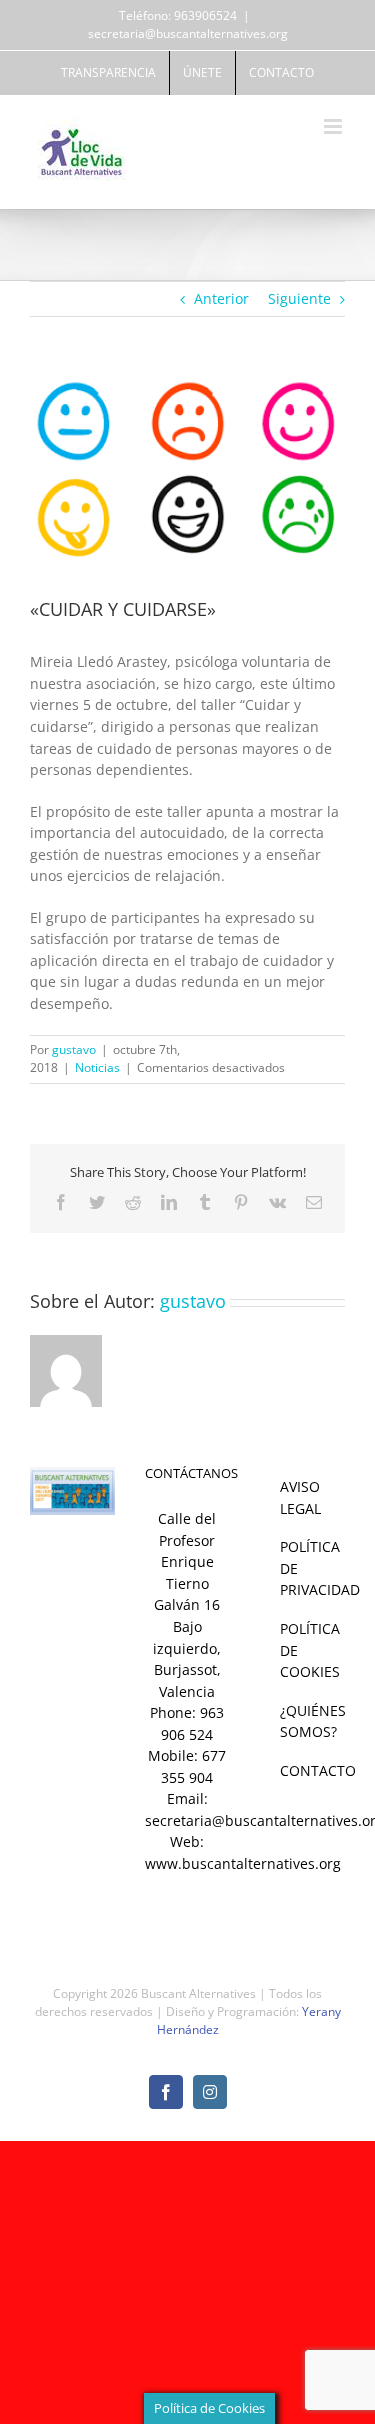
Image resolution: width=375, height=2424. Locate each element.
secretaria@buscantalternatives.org (188, 33)
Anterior (221, 298)
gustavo (74, 1049)
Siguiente (299, 298)
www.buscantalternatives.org (243, 1863)
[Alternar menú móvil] (334, 126)
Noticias (97, 1067)
